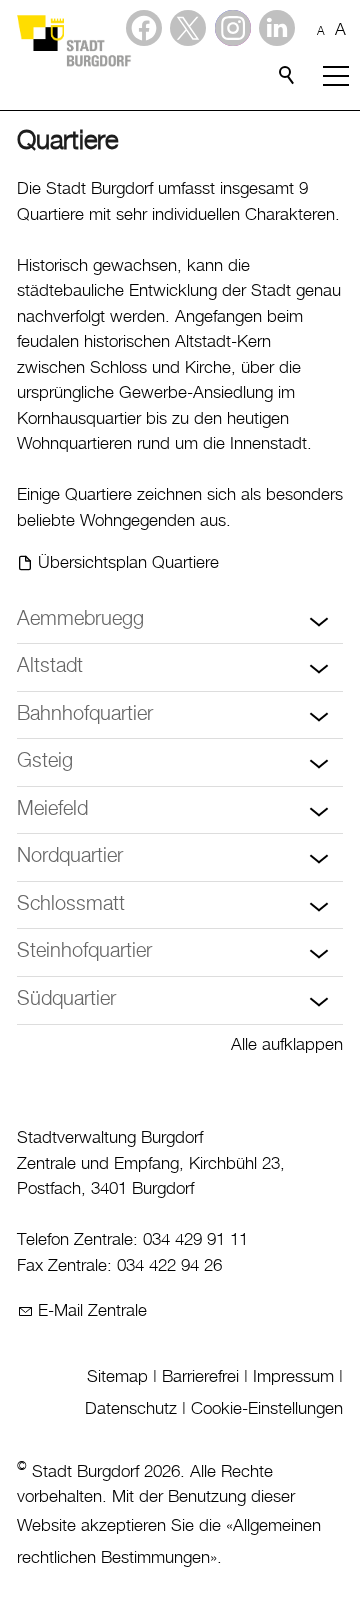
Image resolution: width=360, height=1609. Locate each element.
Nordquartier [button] (70, 856)
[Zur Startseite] (73, 40)
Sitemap (117, 1377)
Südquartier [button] (66, 999)
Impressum (293, 1377)
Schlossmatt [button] (71, 904)
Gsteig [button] (45, 761)
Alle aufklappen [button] (287, 1045)
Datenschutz (131, 1409)
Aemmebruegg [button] (80, 619)
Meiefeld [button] (52, 809)
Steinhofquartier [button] (84, 951)
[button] (277, 28)
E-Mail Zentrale (92, 1311)
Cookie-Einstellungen (267, 1409)
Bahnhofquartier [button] (85, 714)
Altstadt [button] (50, 666)
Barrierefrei (200, 1377)
